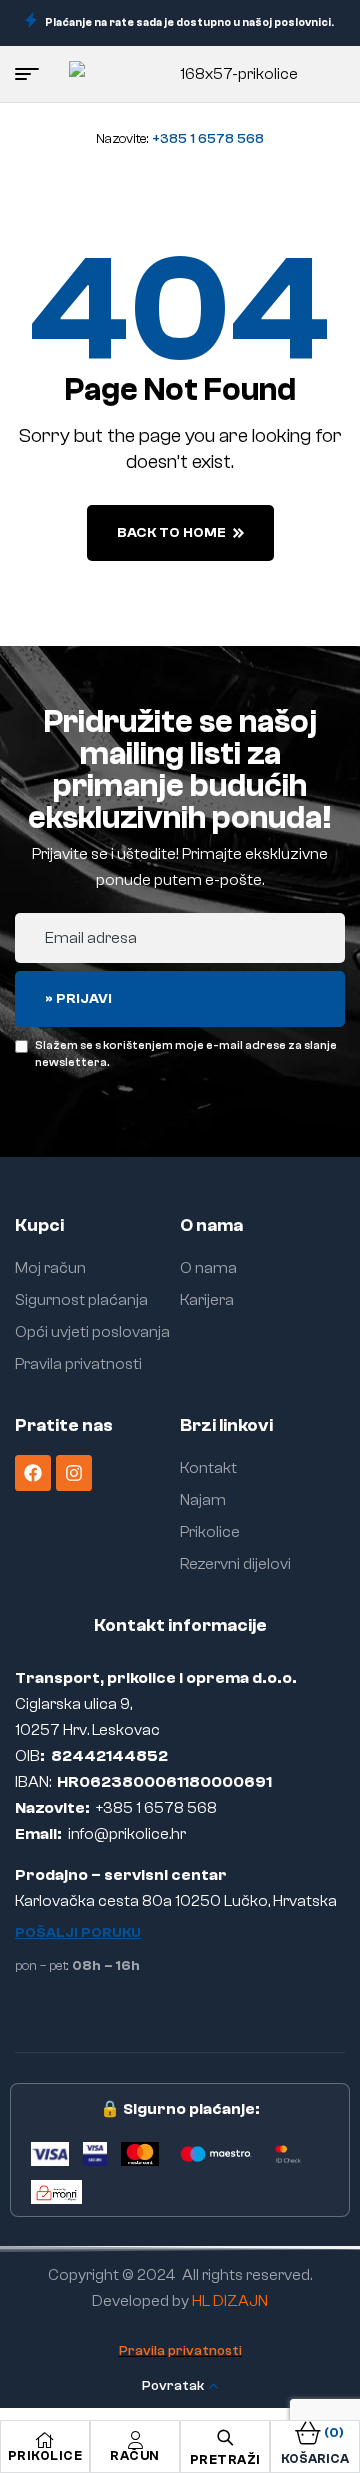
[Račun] (135, 2440)
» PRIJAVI (78, 999)
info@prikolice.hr (127, 1834)
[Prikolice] (45, 2440)
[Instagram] (74, 1473)
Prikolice (45, 2455)
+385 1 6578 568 (156, 1808)
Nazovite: (180, 139)
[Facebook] (33, 1473)
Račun (135, 2455)
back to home (171, 533)
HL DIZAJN (230, 2301)
